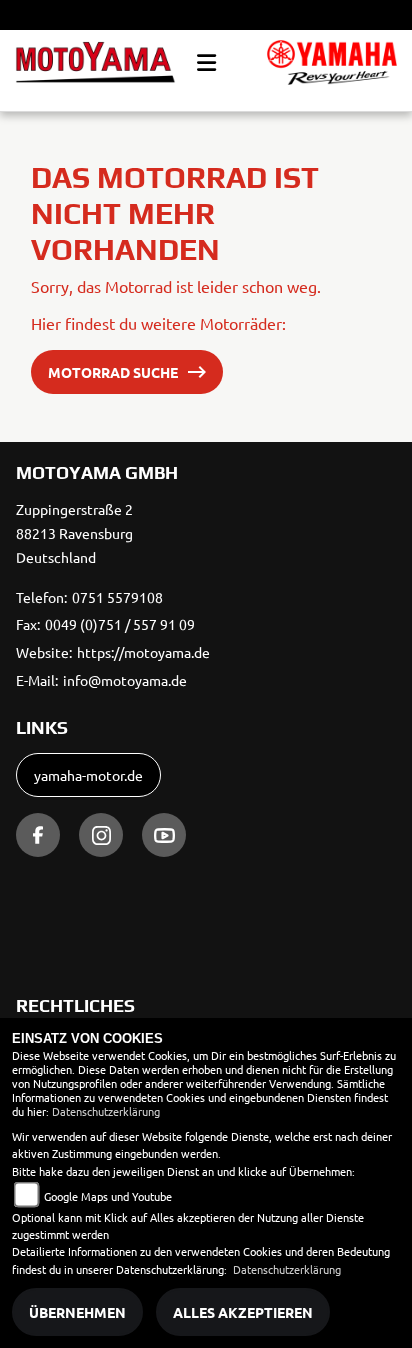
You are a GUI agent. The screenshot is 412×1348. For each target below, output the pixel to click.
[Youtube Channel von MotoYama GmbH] (164, 835)
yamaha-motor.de (88, 775)
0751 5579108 (117, 597)
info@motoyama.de (125, 680)
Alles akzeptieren (243, 1312)
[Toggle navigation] (206, 63)
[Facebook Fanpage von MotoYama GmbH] (38, 835)
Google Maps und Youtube (108, 1196)
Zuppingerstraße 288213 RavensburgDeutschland (74, 533)
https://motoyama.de (143, 652)
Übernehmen (77, 1312)
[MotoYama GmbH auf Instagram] (101, 835)
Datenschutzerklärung (106, 1111)
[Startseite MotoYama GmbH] (332, 62)
